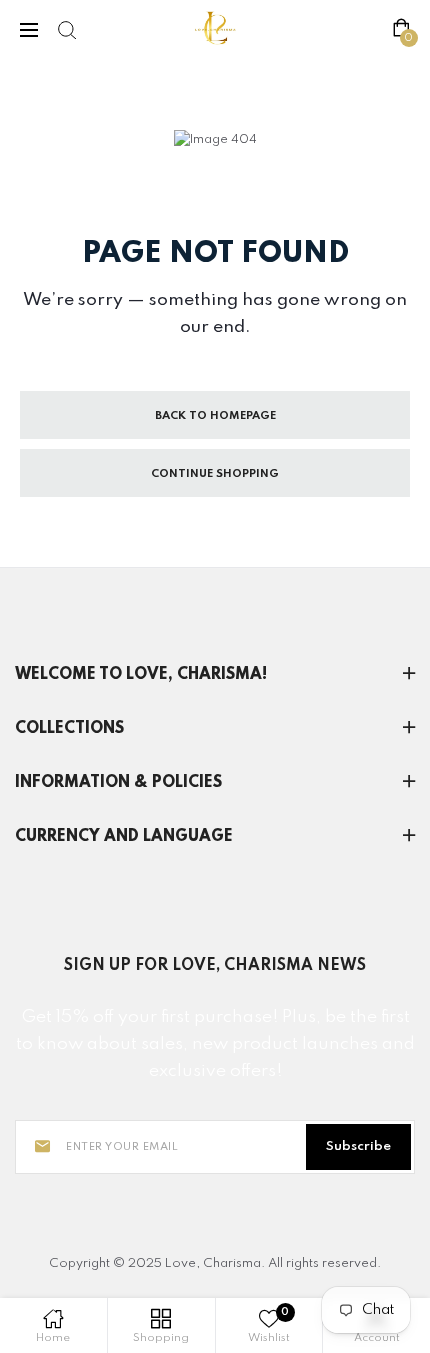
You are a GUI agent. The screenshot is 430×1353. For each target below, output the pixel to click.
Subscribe (358, 1146)
